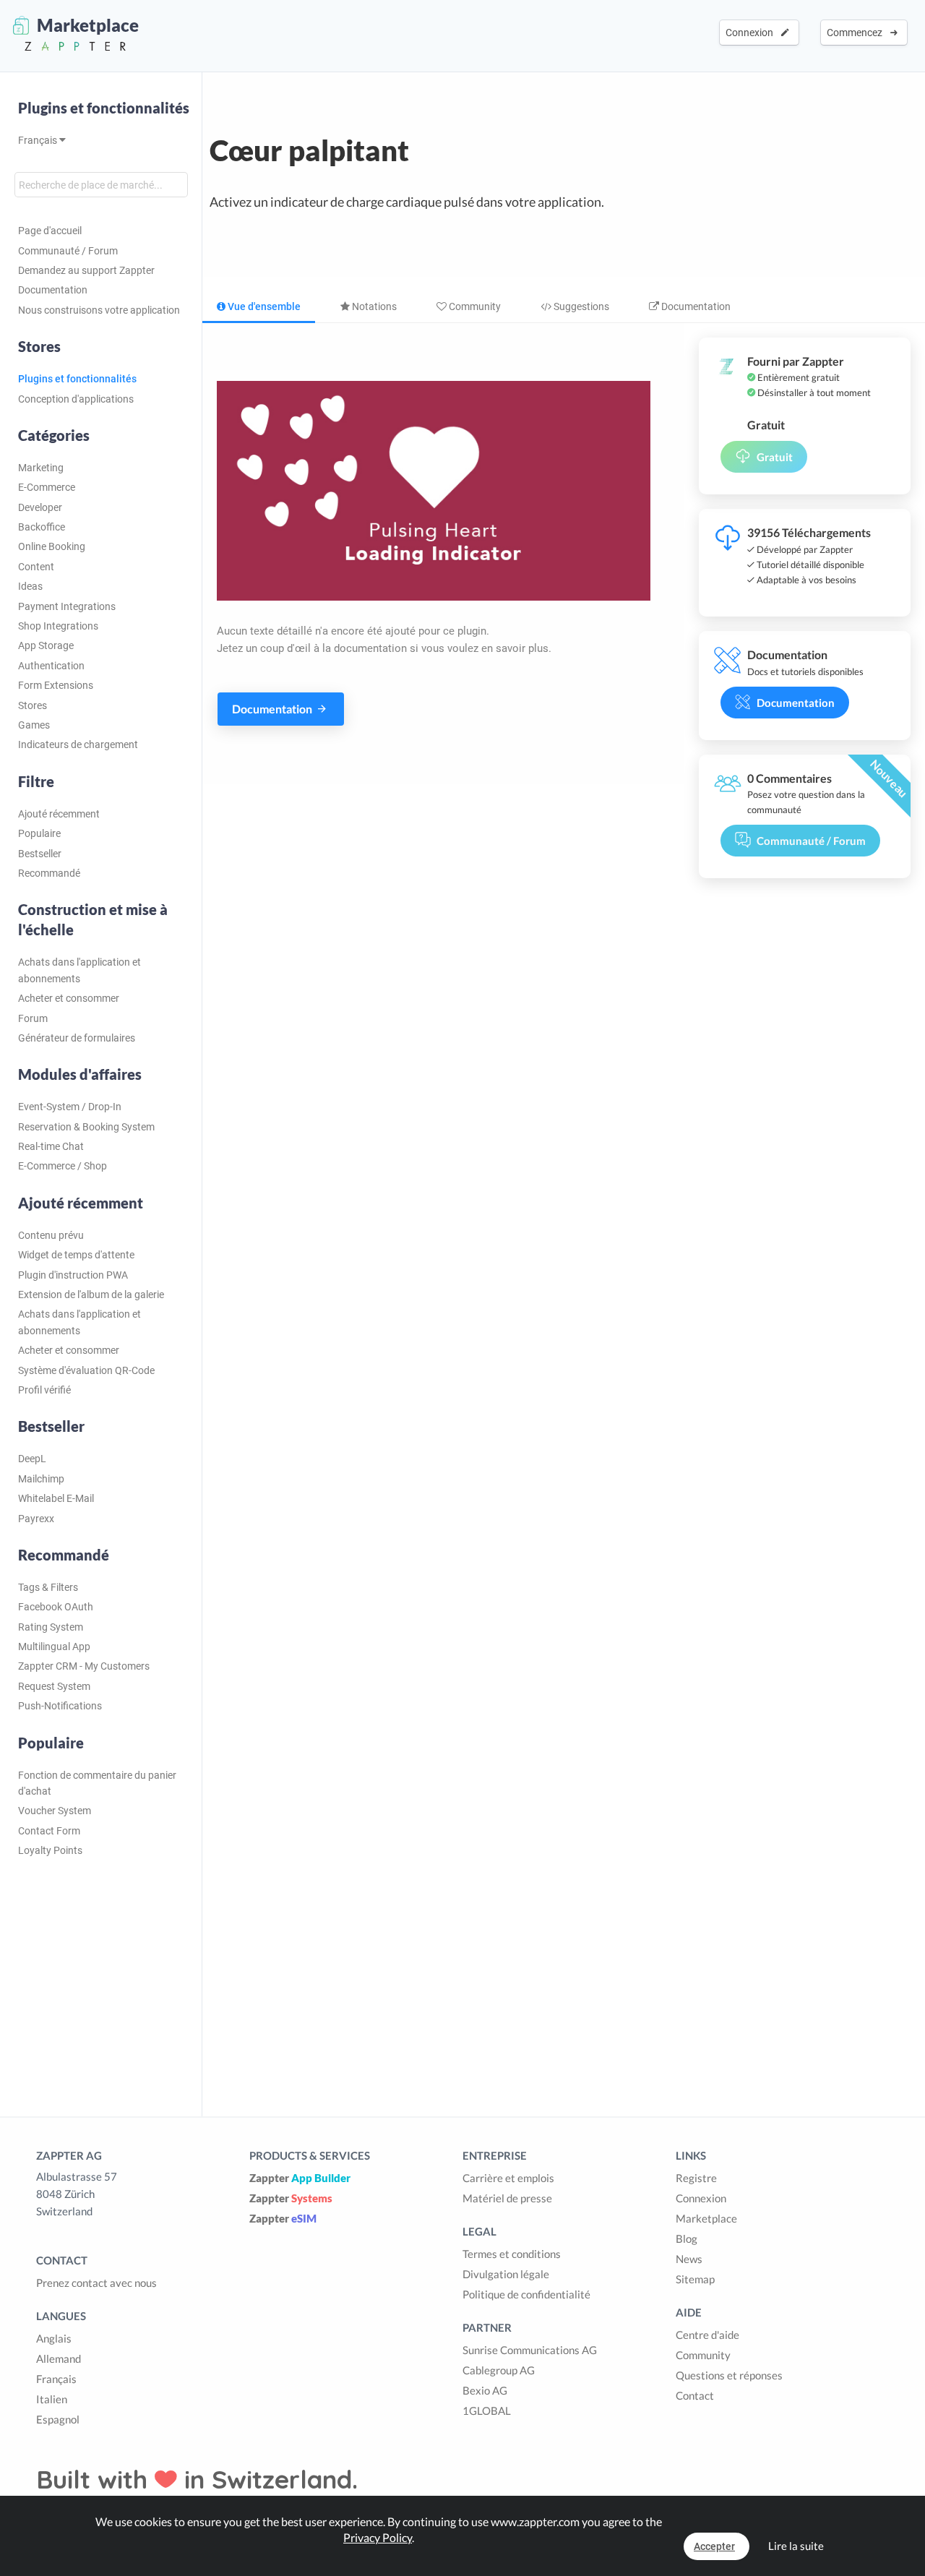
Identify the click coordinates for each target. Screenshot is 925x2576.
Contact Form (49, 1831)
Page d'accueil (50, 231)
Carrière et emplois (508, 2178)
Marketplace (706, 2218)
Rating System (51, 1627)
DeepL (32, 1459)
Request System (54, 1686)
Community (474, 306)
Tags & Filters (48, 1587)
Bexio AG (485, 2390)
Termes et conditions (512, 2254)
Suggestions (580, 306)
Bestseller (40, 854)
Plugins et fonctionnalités (104, 108)
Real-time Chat (51, 1146)
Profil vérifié (44, 1390)
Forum (33, 1018)
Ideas (30, 586)
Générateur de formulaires (77, 1038)
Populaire (39, 833)
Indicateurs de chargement (78, 744)
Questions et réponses (729, 2375)
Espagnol (58, 2419)
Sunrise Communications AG (530, 2350)
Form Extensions (56, 685)
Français (39, 140)
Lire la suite (796, 2546)
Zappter (300, 2178)
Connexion (752, 33)
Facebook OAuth (56, 1607)
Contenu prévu (51, 1235)
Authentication (51, 666)
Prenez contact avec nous (96, 2283)
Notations (373, 306)
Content (36, 567)
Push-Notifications (60, 1706)
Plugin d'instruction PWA (73, 1275)
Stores (33, 705)
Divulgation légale (506, 2274)
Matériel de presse (507, 2198)
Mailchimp (41, 1479)
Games (34, 725)
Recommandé (49, 873)
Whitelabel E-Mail (56, 1498)
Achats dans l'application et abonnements (79, 970)
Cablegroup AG (499, 2370)
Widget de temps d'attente (76, 1255)
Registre (696, 2178)
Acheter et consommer (69, 998)
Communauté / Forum (68, 251)
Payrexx (36, 1519)
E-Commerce (47, 487)
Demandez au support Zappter (86, 270)
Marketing (41, 468)
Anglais (54, 2338)
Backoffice (42, 527)
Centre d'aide (707, 2335)
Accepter (714, 2546)
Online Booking (52, 546)
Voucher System (55, 1811)
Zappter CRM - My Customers (84, 1666)
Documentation (53, 290)
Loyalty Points (50, 1850)
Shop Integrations (58, 626)
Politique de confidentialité (526, 2294)
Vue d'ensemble (263, 306)
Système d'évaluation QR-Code (86, 1370)
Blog (687, 2238)
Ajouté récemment (59, 814)
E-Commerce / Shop (63, 1166)
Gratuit (775, 457)
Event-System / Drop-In (70, 1107)
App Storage (46, 645)
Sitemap (695, 2279)
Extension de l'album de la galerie (91, 1295)
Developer (40, 507)
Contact (695, 2395)
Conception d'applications (76, 399)
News (689, 2259)
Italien (52, 2399)
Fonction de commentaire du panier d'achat (97, 1783)
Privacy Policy (378, 2537)
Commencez (857, 33)
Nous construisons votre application (99, 310)
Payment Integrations (67, 606)
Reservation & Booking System (86, 1127)
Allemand (59, 2358)
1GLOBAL (487, 2410)
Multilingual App (54, 1647)
